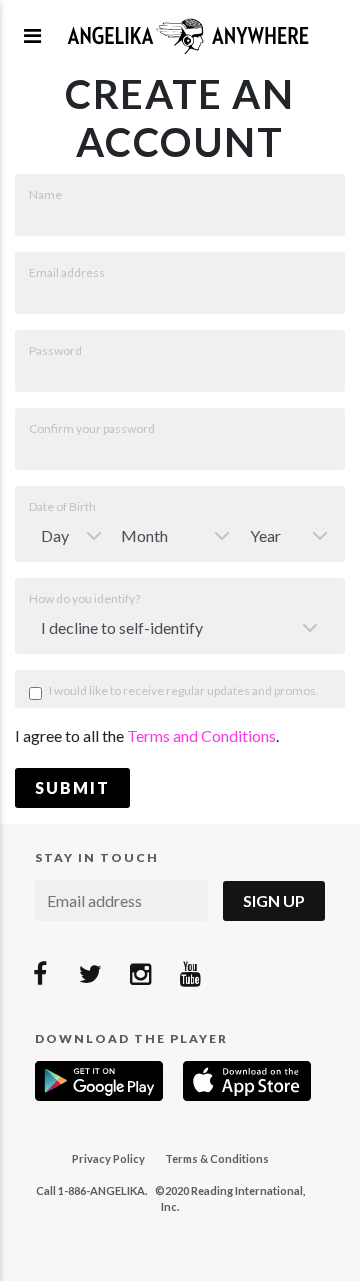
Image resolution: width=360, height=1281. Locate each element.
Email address (67, 272)
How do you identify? (84, 598)
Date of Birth (62, 506)
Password (55, 350)
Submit (72, 787)
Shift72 (188, 35)
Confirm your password (92, 428)
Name (45, 194)
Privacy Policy (108, 1158)
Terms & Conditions (217, 1158)
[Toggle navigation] (32, 35)
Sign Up (274, 900)
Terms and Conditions (201, 735)
